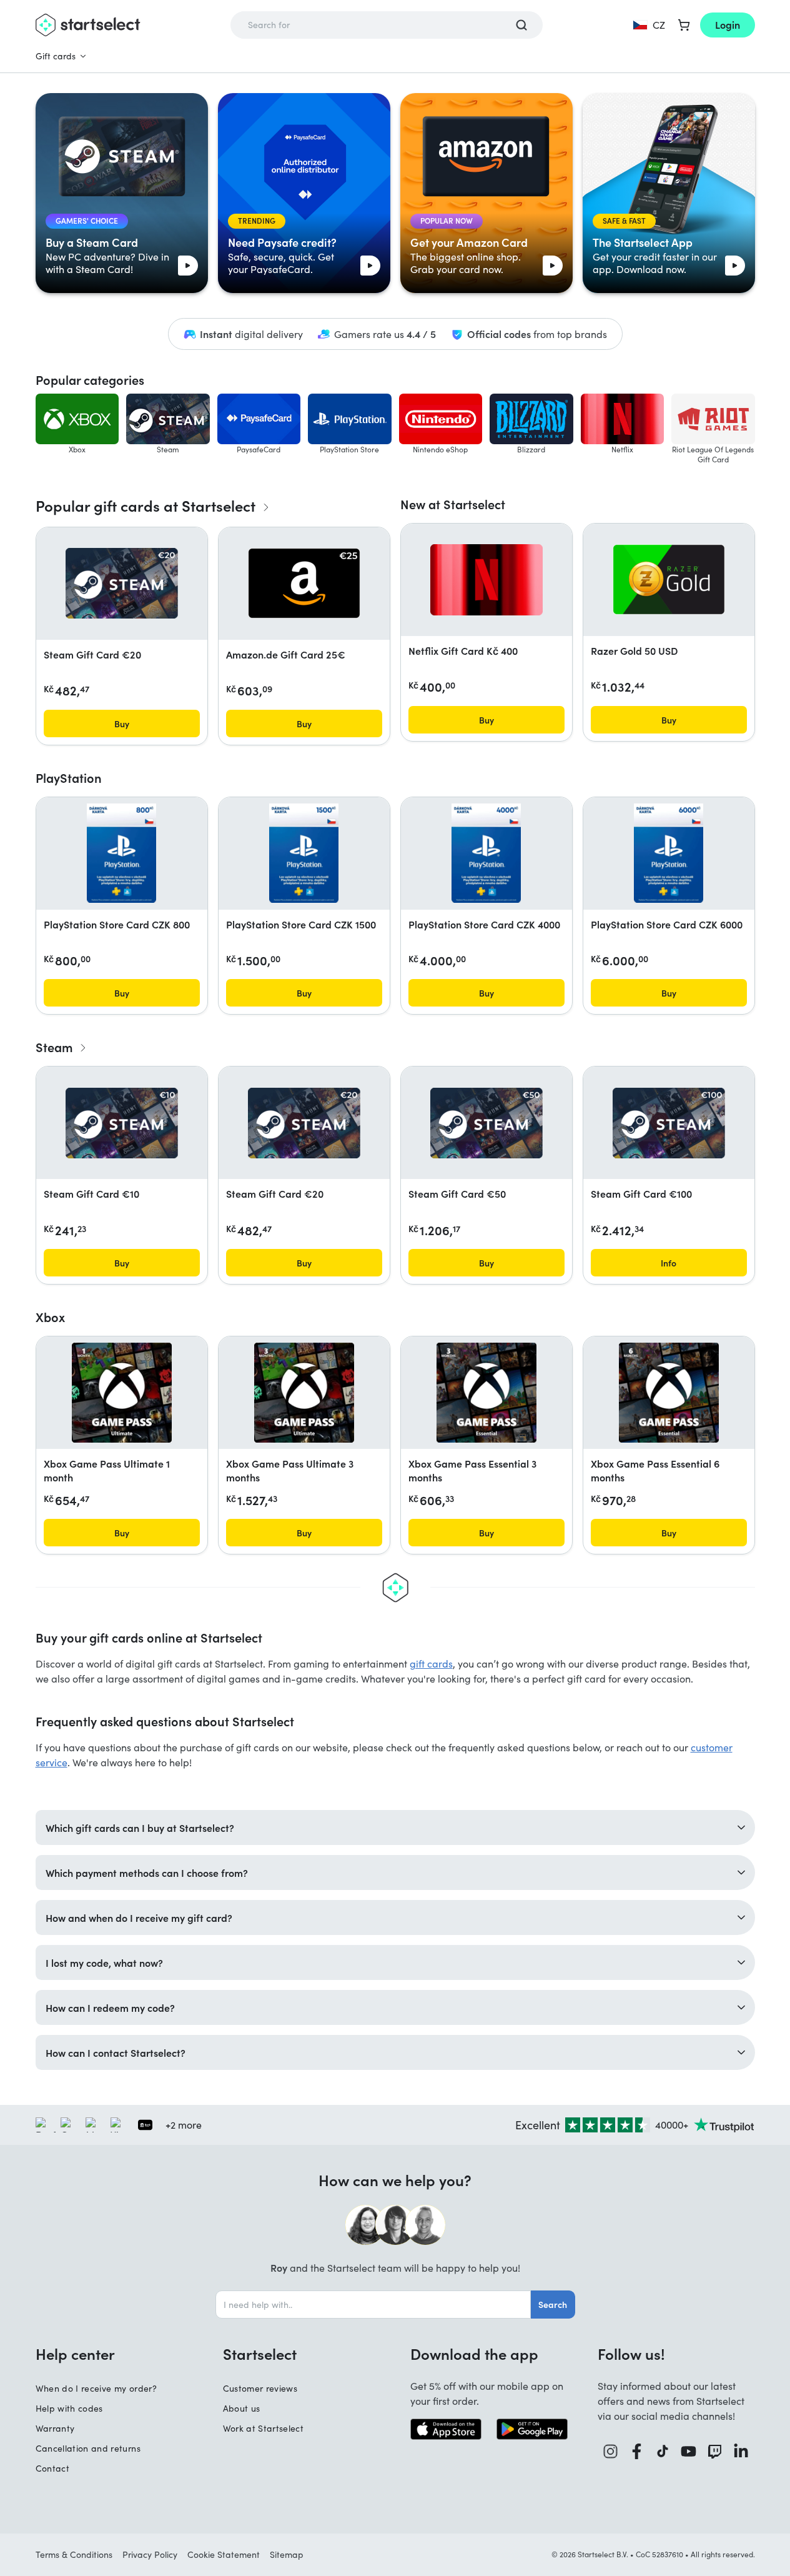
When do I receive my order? (96, 2388)
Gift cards (56, 56)
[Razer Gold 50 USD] (669, 579)
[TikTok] (663, 2451)
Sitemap (287, 2554)
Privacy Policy (150, 2554)
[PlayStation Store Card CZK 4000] (486, 853)
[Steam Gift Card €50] (486, 1123)
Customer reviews (260, 2388)
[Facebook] (637, 2451)
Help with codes (69, 2408)
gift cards (431, 1663)
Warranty (55, 2428)
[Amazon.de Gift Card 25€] (304, 583)
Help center (75, 2354)
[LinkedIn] (741, 2451)
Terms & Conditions (74, 2554)
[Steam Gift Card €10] (122, 1123)
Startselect (260, 2354)
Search (553, 2304)
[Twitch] (715, 2451)
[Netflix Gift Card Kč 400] (486, 580)
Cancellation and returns (88, 2448)
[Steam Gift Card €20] (122, 583)
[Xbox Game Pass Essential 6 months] (669, 1393)
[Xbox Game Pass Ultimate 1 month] (122, 1393)
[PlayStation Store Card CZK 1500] (304, 853)
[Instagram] (611, 2451)
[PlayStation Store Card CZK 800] (121, 853)
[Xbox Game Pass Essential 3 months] (486, 1393)
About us (242, 2408)
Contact (52, 2468)
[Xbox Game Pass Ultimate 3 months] (304, 1393)
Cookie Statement (224, 2554)
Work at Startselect (264, 2428)
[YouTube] (689, 2451)
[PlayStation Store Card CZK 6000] (668, 853)
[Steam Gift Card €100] (669, 1123)
